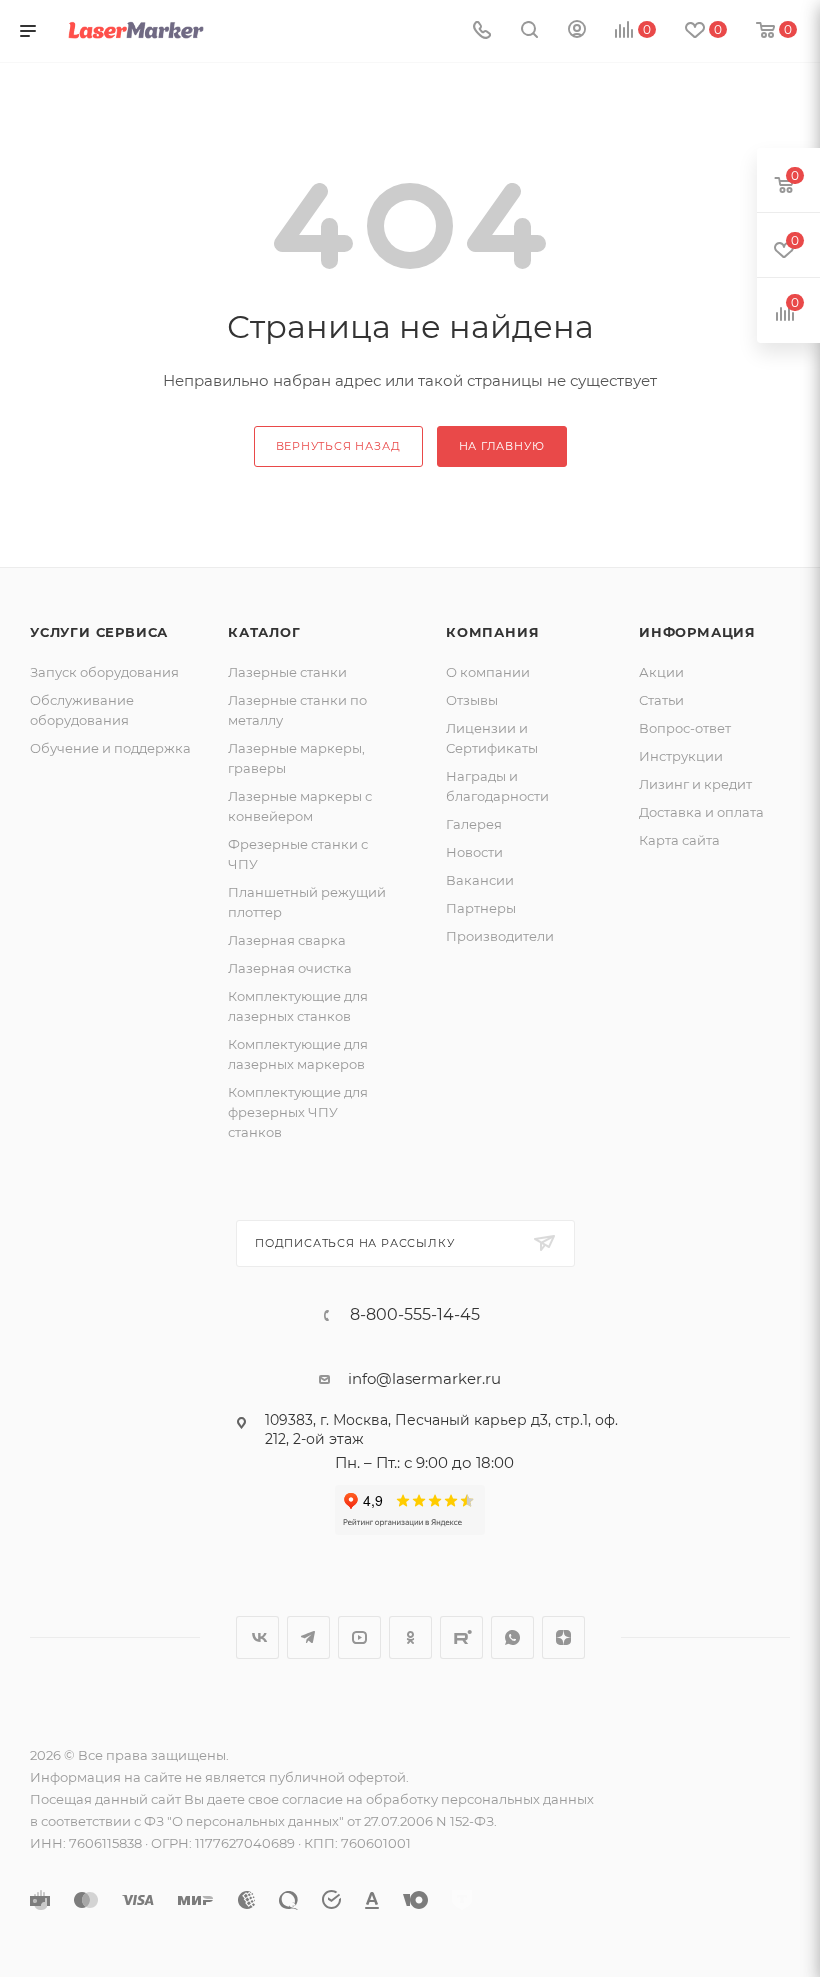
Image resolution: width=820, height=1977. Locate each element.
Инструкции (681, 756)
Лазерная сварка (287, 940)
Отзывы (472, 700)
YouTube (359, 1637)
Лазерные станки (287, 672)
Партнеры (481, 908)
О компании (488, 672)
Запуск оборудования (104, 672)
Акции (661, 672)
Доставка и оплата (701, 812)
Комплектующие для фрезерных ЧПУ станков (298, 1112)
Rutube (461, 1637)
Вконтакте (257, 1637)
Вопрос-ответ (685, 728)
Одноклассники (410, 1637)
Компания (492, 632)
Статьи (661, 700)
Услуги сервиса (99, 632)
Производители (500, 936)
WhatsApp (512, 1637)
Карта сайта (679, 840)
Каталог (264, 632)
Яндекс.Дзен (563, 1637)
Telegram (308, 1637)
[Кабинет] (577, 31)
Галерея (474, 824)
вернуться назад (338, 446)
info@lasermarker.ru (424, 1378)
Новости (474, 852)
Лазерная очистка (290, 968)
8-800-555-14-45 (415, 1315)
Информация (697, 632)
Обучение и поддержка (110, 748)
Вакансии (480, 880)
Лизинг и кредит (695, 784)
